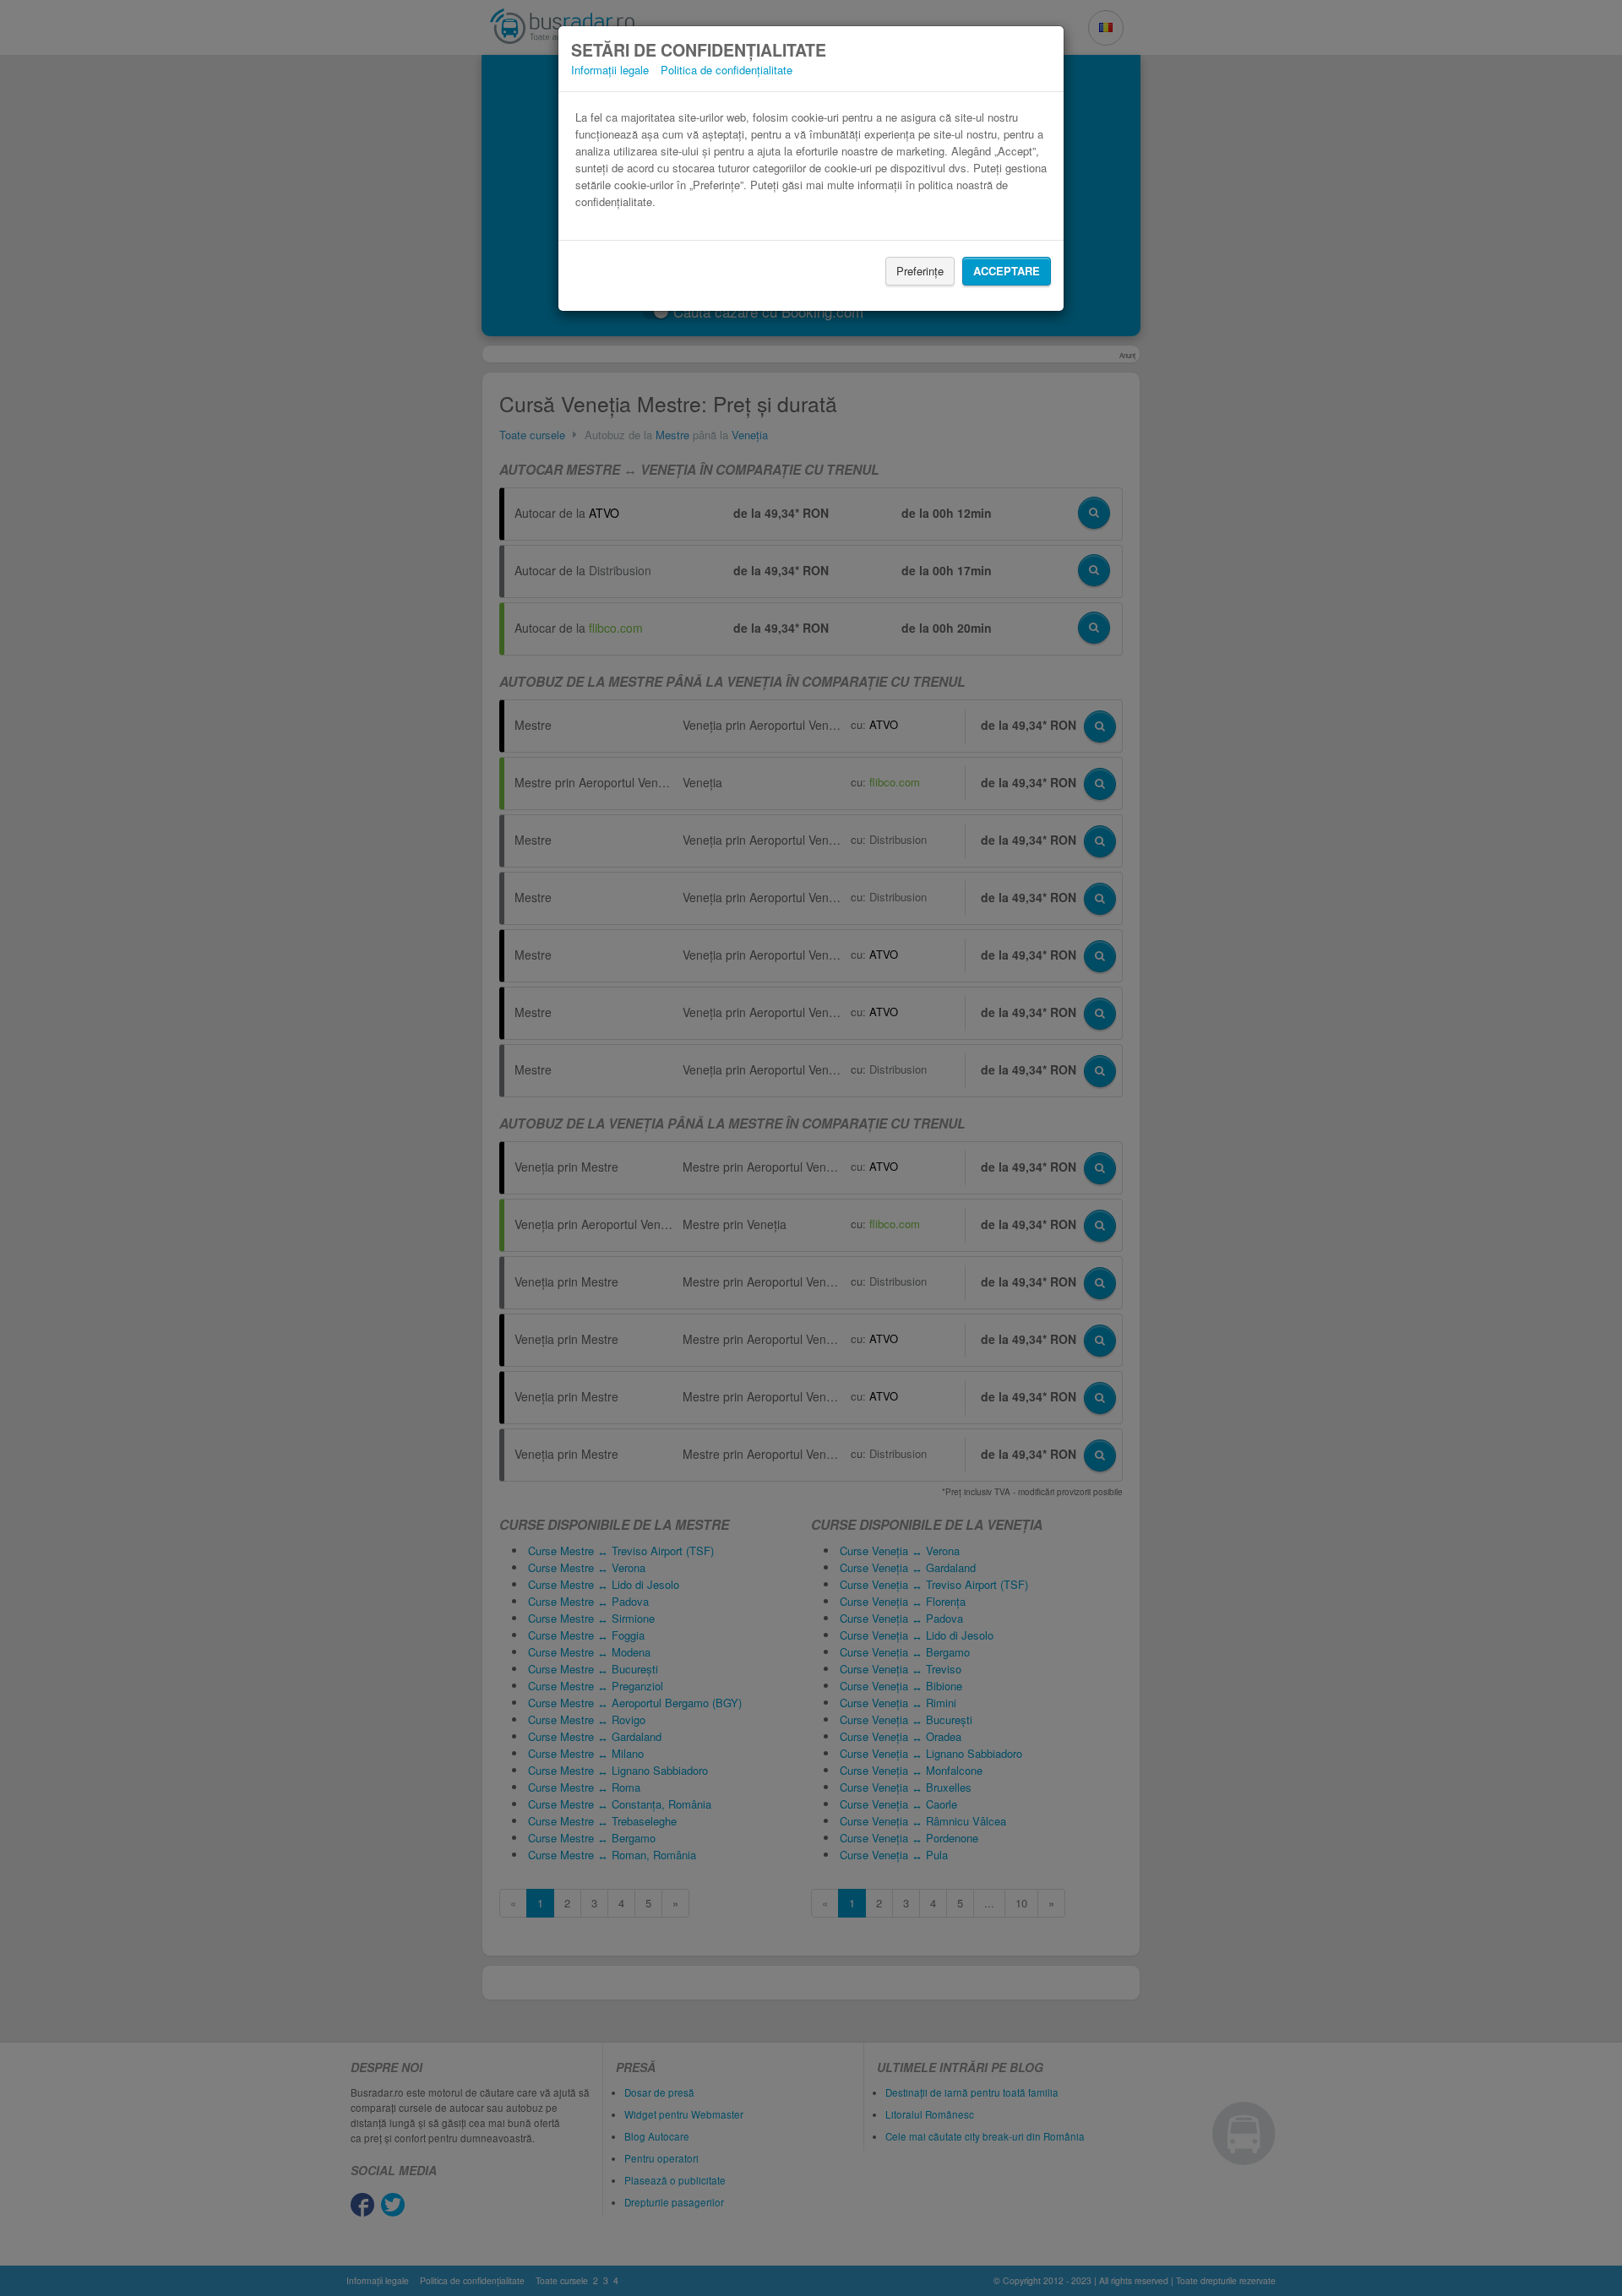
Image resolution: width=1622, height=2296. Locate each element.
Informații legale (610, 70)
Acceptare (1007, 271)
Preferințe (920, 271)
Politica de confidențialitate (727, 70)
